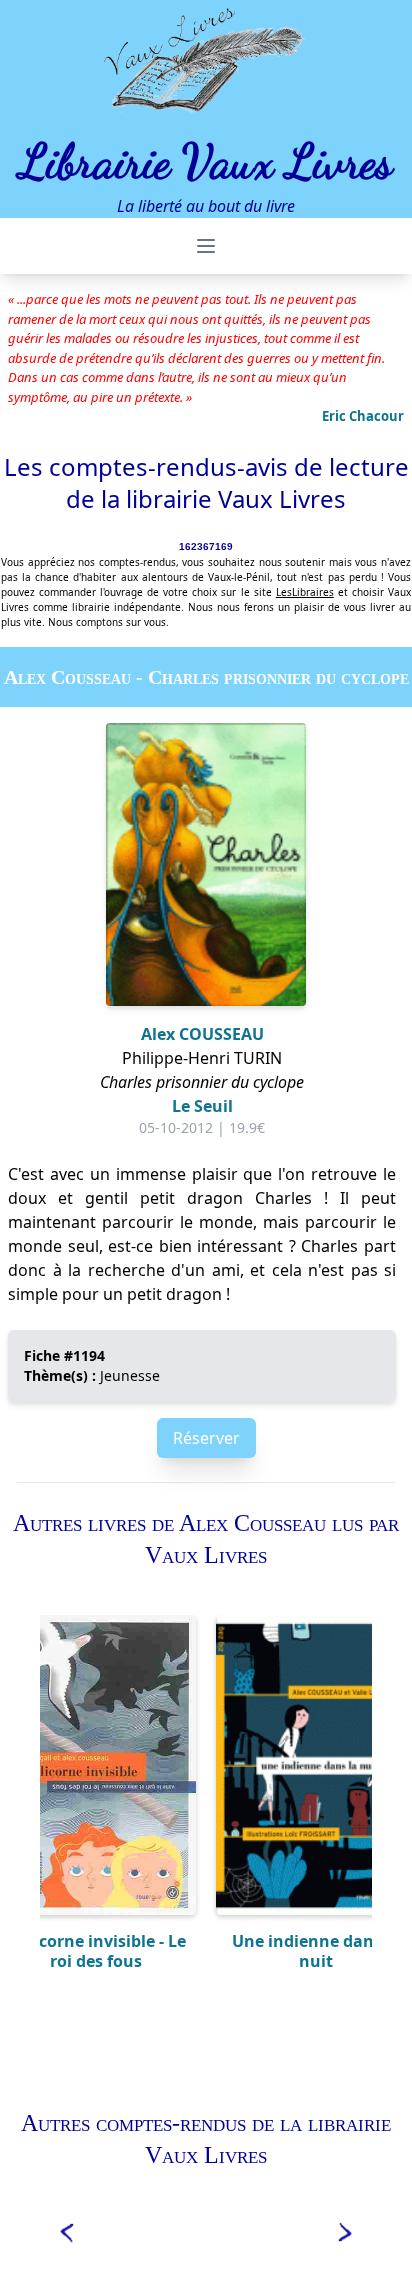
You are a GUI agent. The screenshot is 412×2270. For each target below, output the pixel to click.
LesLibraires (305, 592)
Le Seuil (202, 1106)
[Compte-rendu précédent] (66, 2231)
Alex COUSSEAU (202, 1034)
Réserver (206, 1438)
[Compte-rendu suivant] (346, 2231)
